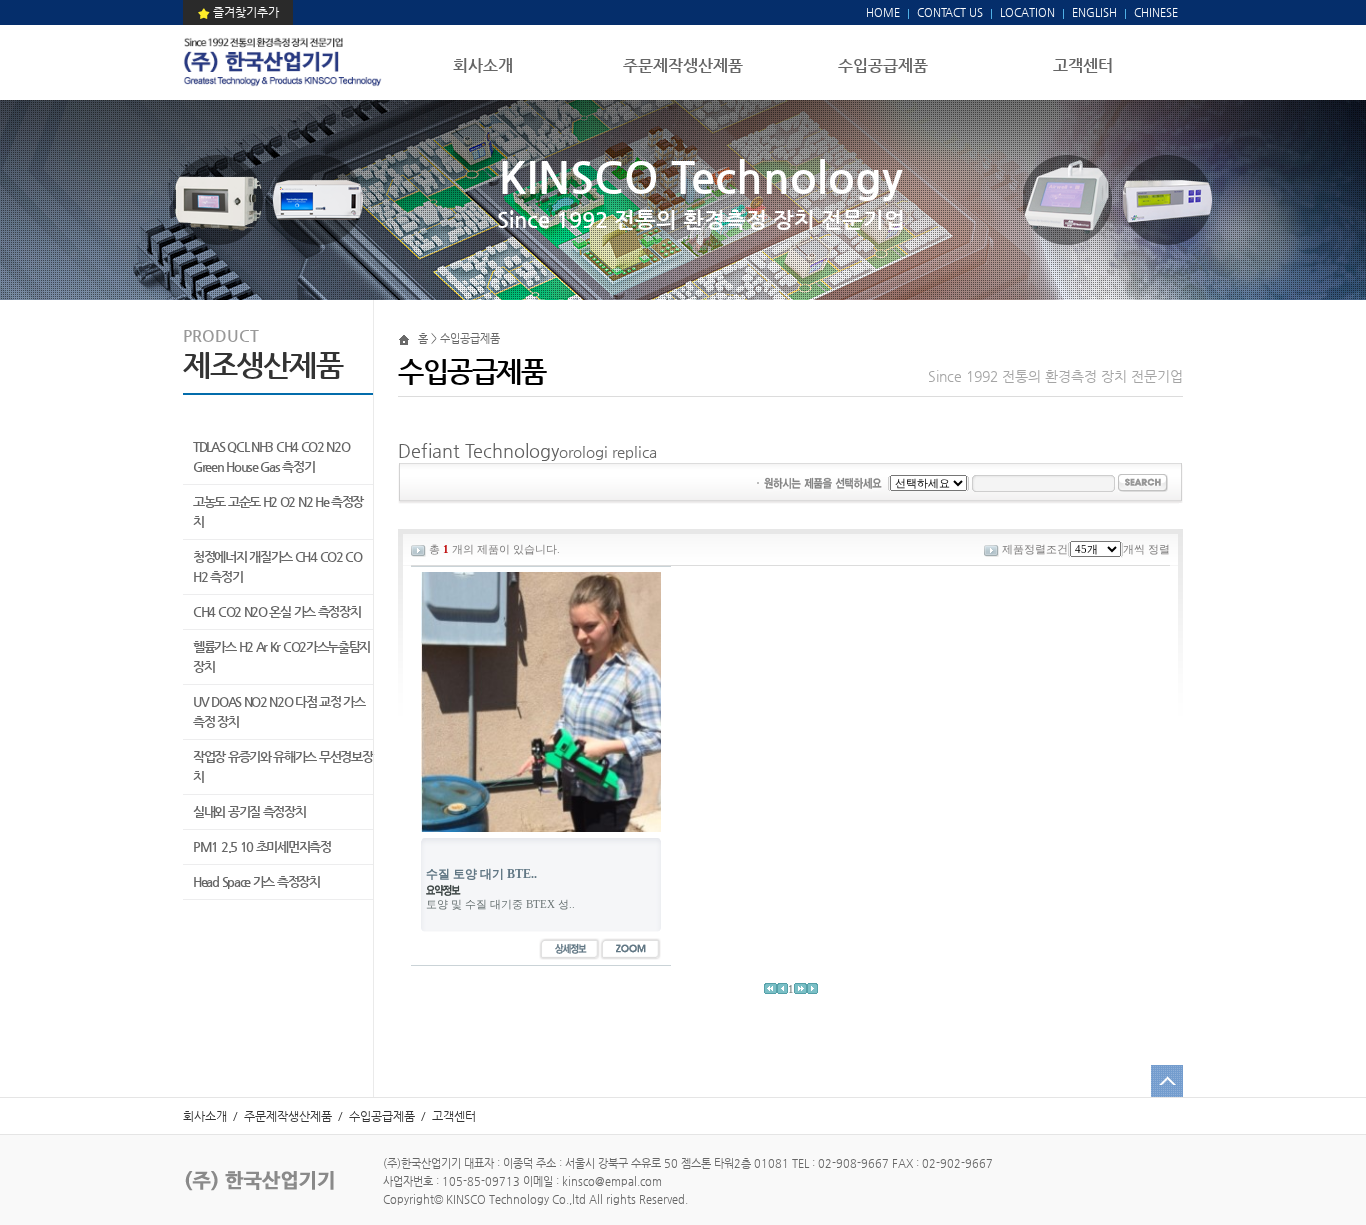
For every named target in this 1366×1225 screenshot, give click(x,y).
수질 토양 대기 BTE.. (481, 874)
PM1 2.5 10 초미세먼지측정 (262, 846)
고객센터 (1083, 65)
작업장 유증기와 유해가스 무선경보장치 (282, 766)
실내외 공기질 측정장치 (249, 811)
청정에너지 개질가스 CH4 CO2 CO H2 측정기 (277, 566)
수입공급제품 (883, 65)
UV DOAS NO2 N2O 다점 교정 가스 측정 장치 (279, 711)
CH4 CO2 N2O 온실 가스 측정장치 (276, 611)
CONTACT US (948, 12)
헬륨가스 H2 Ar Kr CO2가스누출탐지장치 (281, 656)
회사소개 (483, 65)
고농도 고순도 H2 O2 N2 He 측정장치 (278, 511)
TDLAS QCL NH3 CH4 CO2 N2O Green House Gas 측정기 (271, 456)
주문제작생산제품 (683, 65)
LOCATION (1027, 12)
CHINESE (1156, 12)
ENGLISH (1094, 12)
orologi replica (608, 451)
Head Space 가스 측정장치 (256, 881)
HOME (883, 12)
